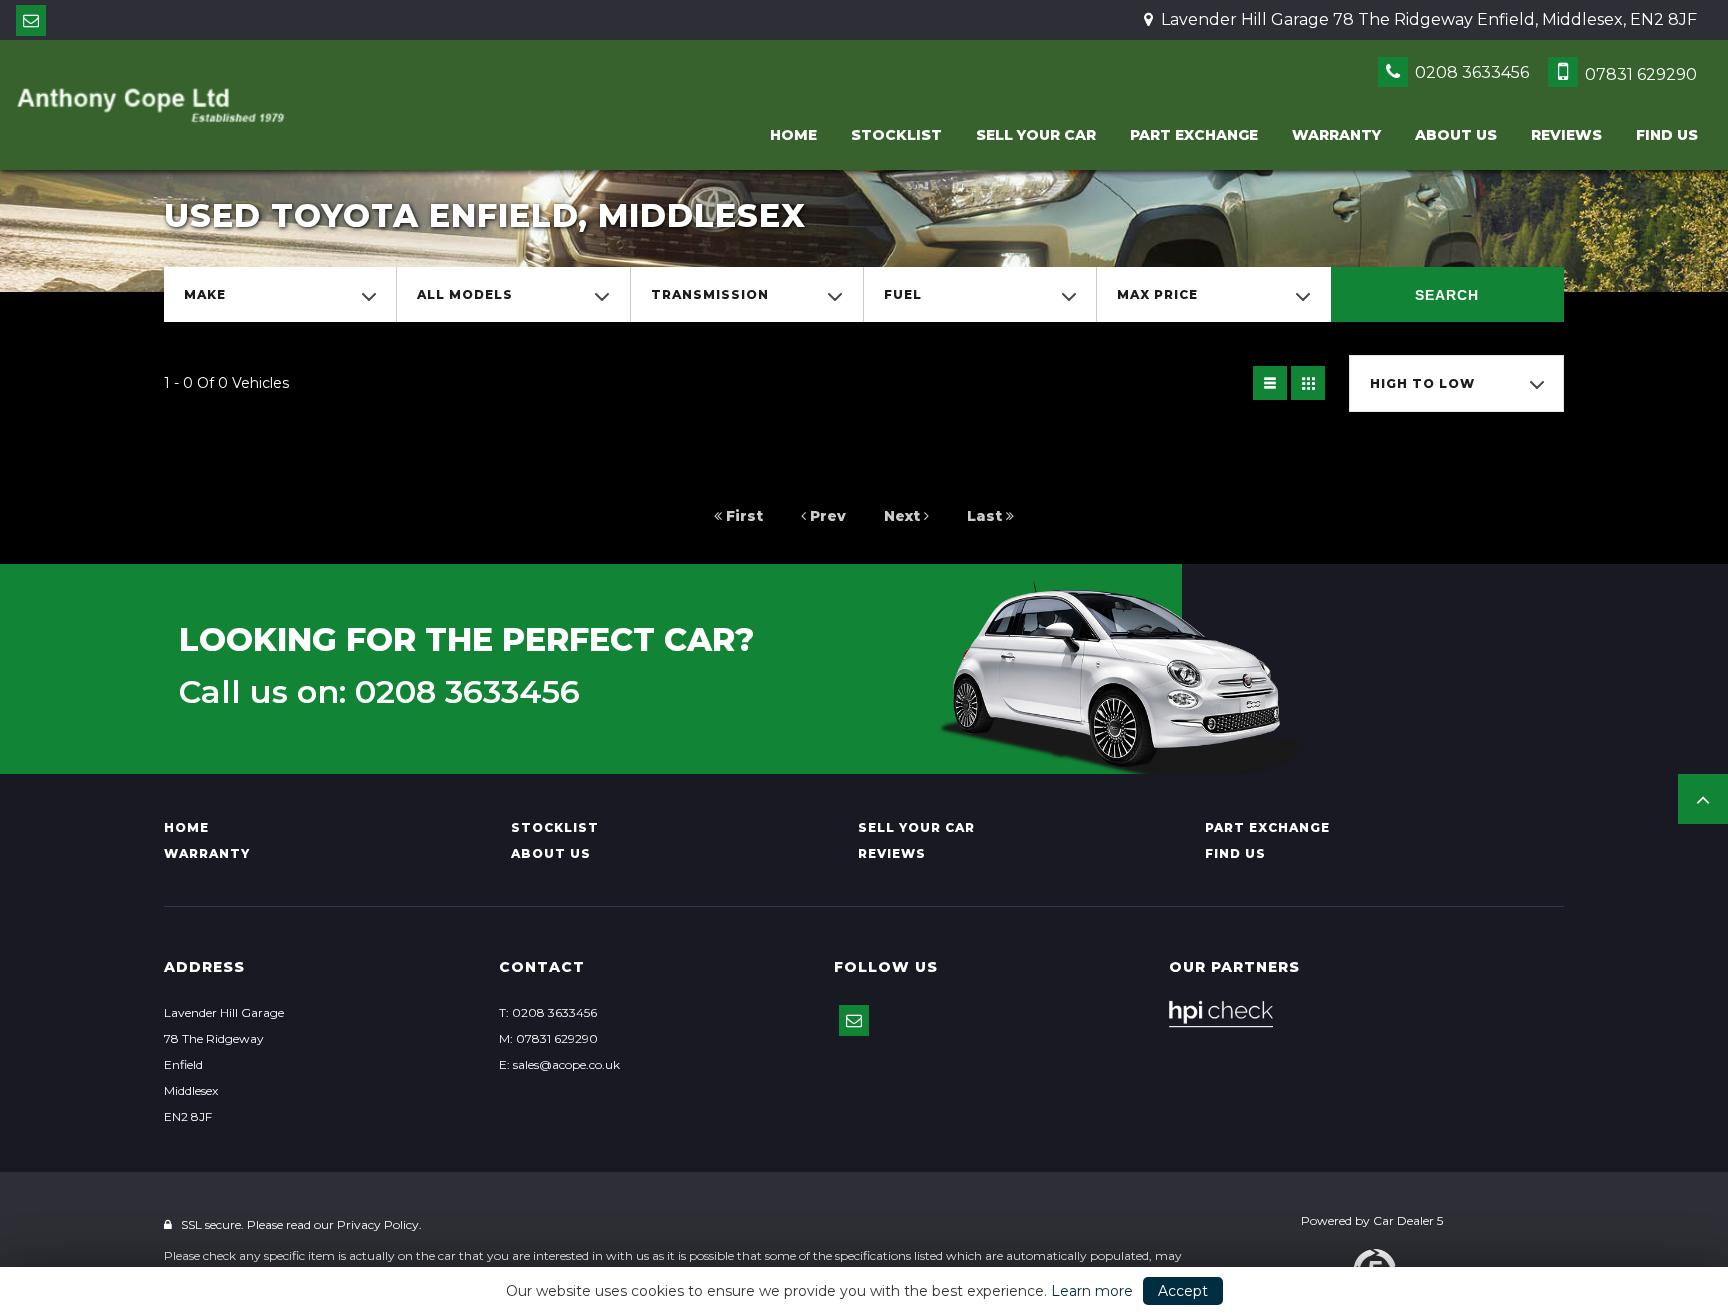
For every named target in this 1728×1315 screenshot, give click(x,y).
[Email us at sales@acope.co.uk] (31, 20)
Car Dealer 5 (1408, 1220)
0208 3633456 (1470, 72)
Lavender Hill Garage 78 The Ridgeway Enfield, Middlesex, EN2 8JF (1427, 19)
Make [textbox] (205, 294)
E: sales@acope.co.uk (559, 1064)
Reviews (1566, 135)
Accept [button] (1183, 1291)
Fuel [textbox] (903, 294)
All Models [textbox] (465, 294)
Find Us (1667, 135)
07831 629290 (1639, 74)
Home (793, 135)
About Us (1456, 135)
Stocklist (896, 135)
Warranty (1336, 135)
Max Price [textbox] (1157, 294)
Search (1447, 295)
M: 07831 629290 (548, 1038)
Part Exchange (1194, 135)
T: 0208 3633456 (548, 1012)
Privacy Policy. (379, 1224)
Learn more (1092, 1291)
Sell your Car (1036, 135)
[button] (1703, 799)
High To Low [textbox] (1422, 383)
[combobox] (280, 294)
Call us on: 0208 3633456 (379, 692)
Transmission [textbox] (710, 294)
